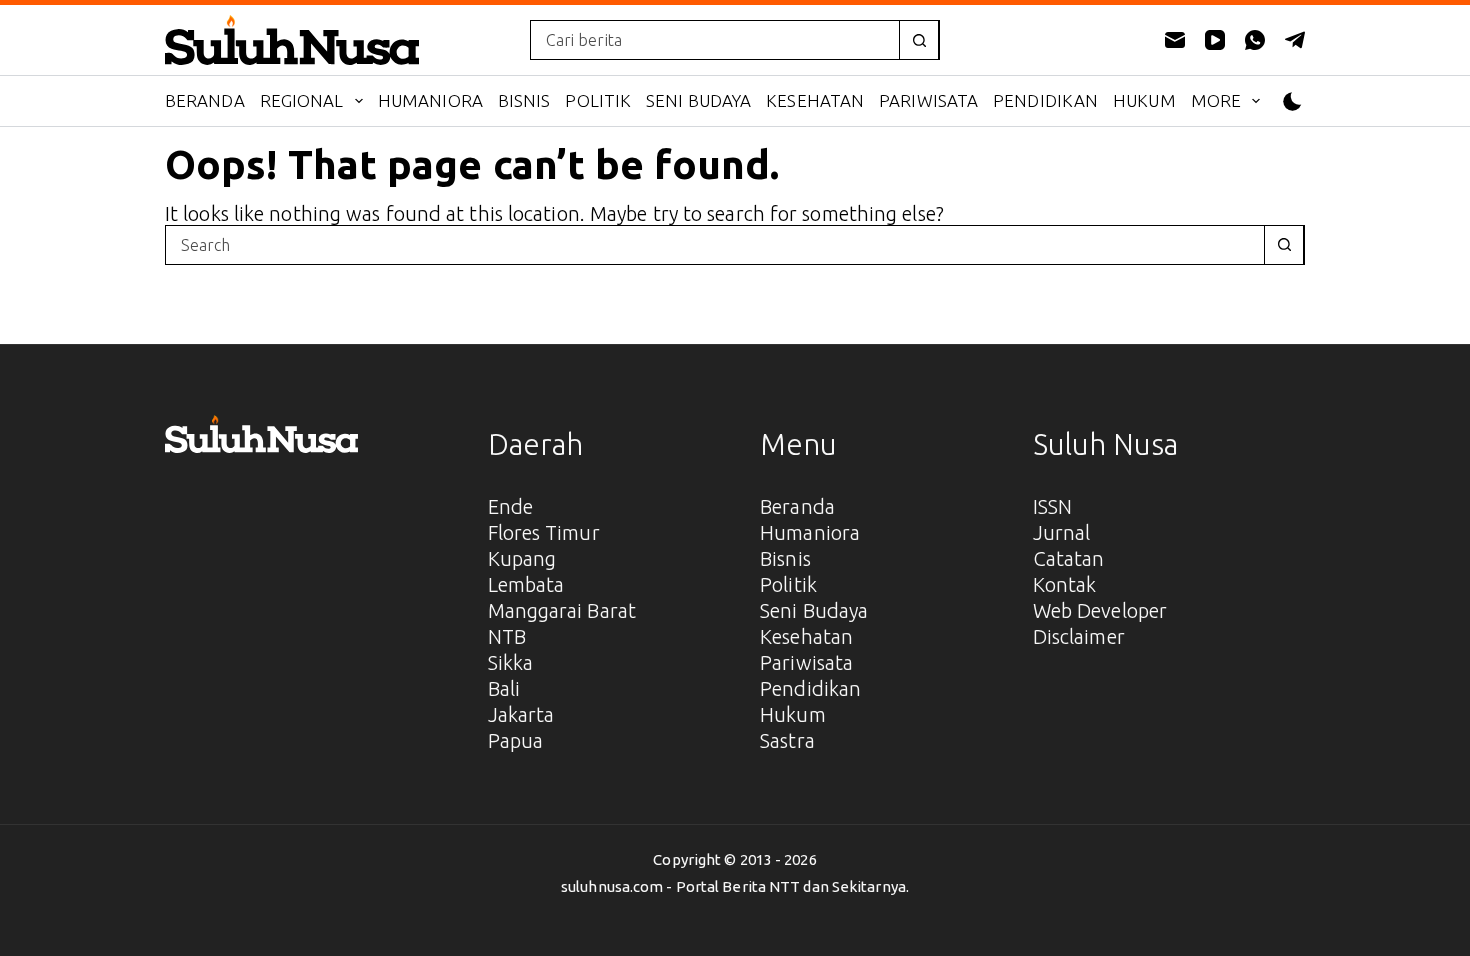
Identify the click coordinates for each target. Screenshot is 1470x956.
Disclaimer (1079, 636)
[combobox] (715, 40)
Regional (302, 100)
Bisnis (524, 100)
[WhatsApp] (1255, 40)
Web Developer (1100, 610)
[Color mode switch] (1292, 101)
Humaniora (430, 100)
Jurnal (1062, 532)
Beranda (205, 100)
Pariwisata (928, 100)
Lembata (526, 584)
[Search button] (919, 40)
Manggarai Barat (562, 610)
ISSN (1052, 506)
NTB (507, 636)
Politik (598, 100)
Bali (504, 688)
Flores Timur (544, 532)
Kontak (1065, 584)
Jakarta (521, 714)
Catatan (1069, 558)
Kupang (522, 558)
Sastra (787, 740)
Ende (510, 506)
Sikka (511, 662)
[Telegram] (1295, 40)
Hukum (1144, 100)
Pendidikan (1045, 100)
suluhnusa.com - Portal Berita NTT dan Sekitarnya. (735, 886)
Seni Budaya (698, 100)
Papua (516, 740)
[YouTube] (1215, 40)
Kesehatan (815, 100)
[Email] (1175, 40)
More (1216, 100)
